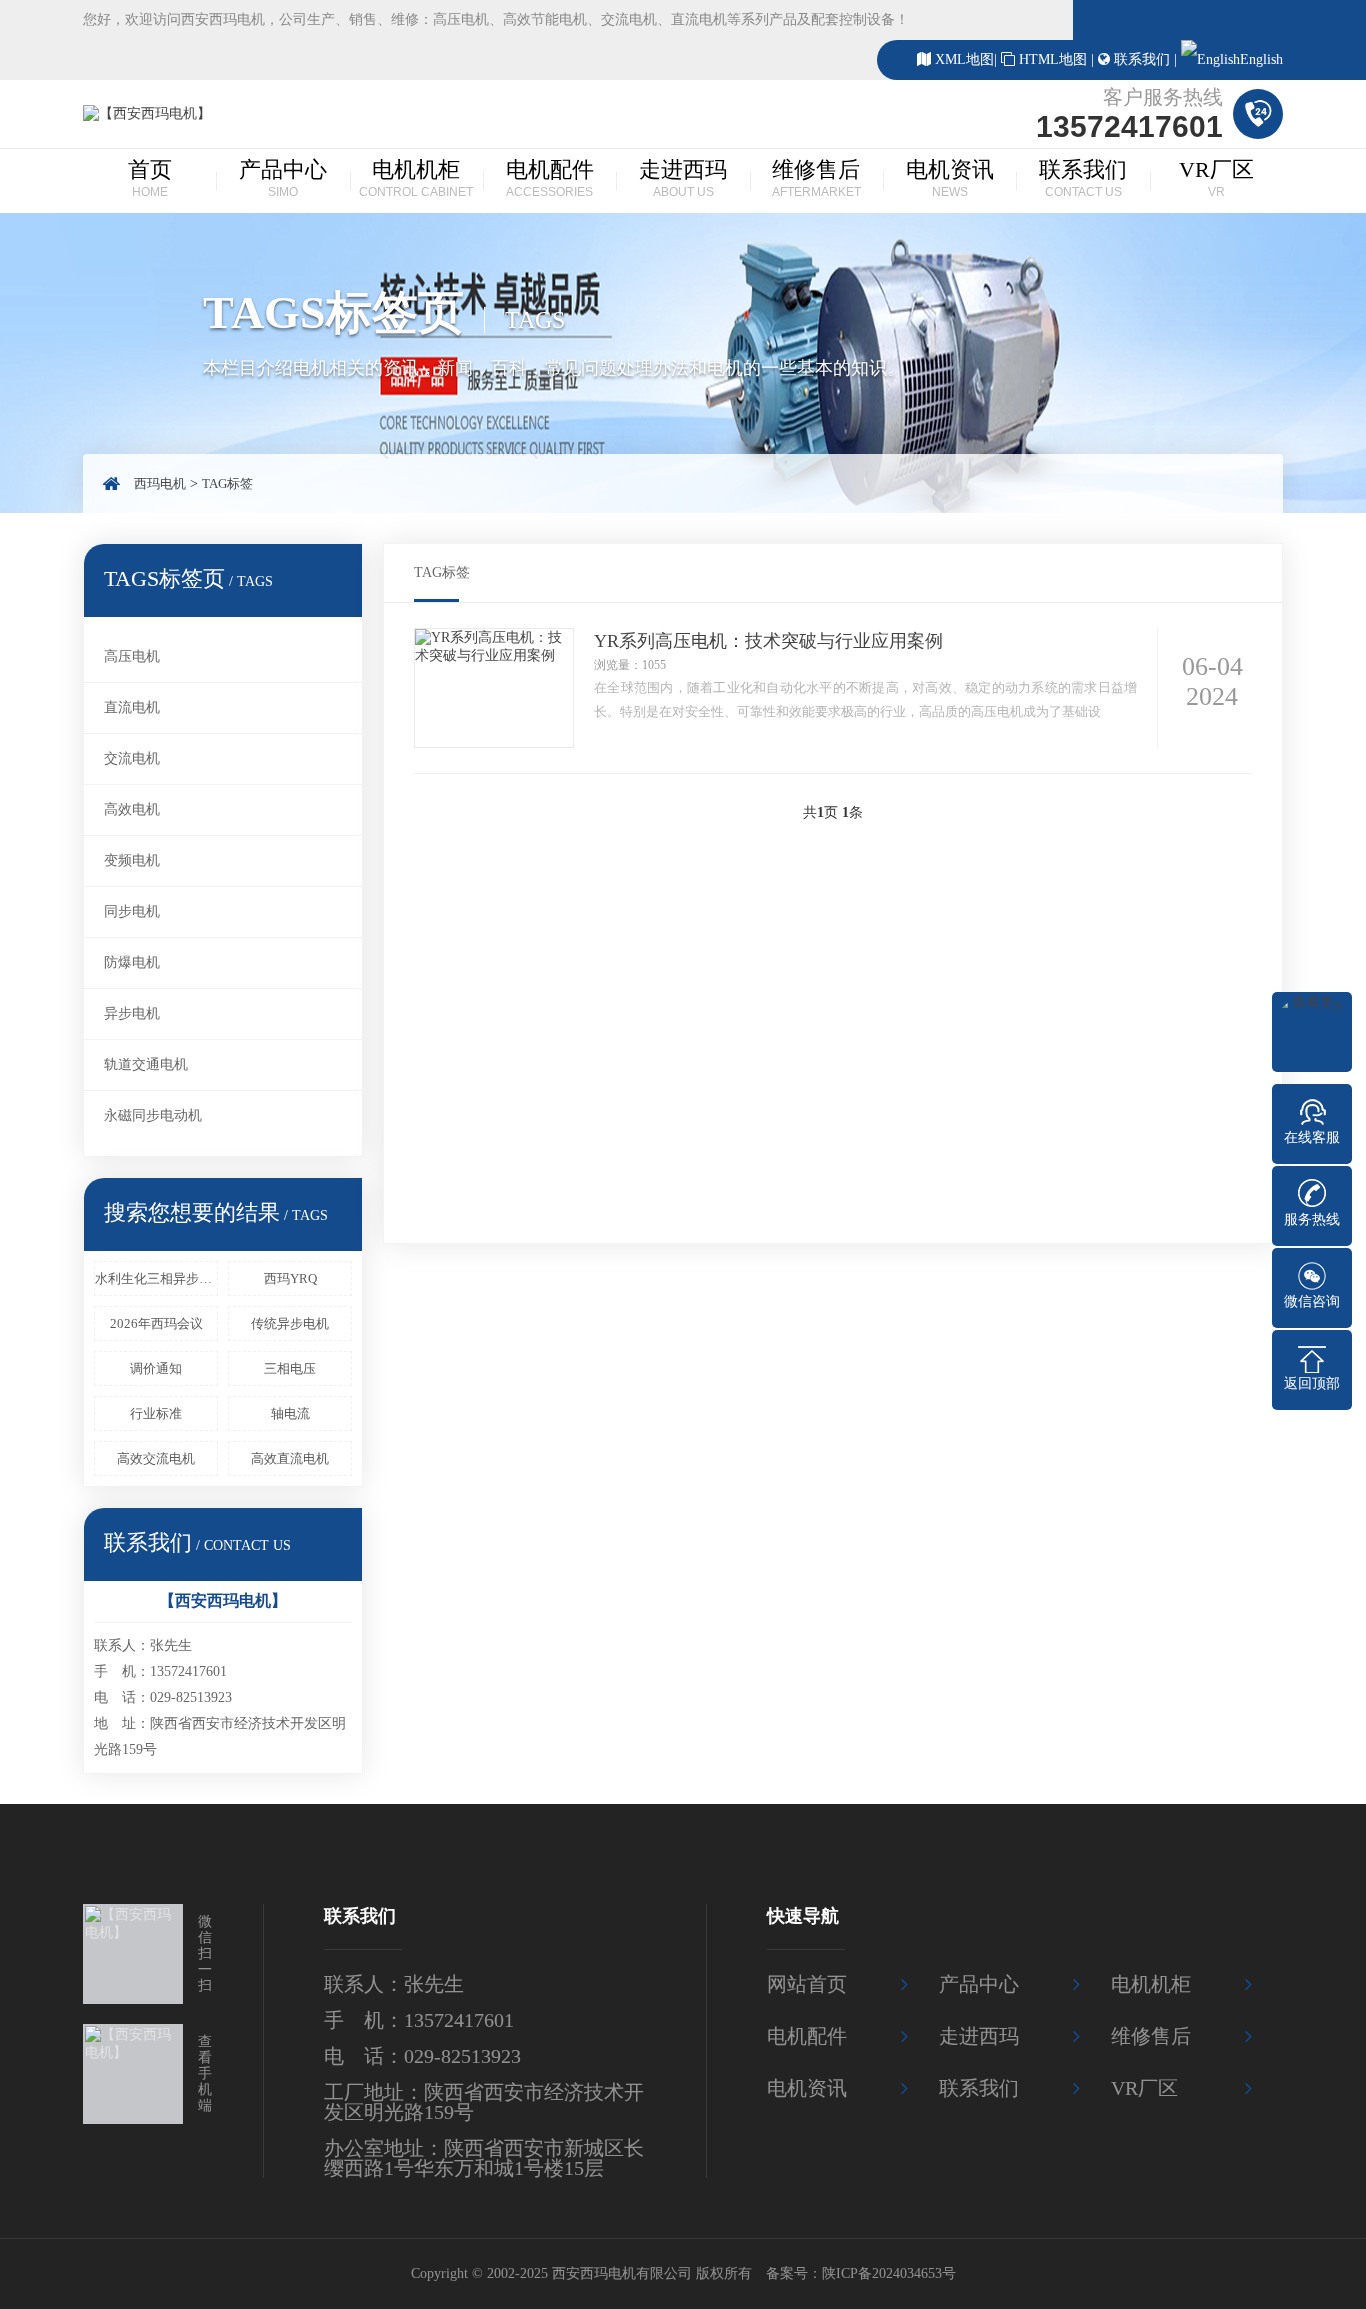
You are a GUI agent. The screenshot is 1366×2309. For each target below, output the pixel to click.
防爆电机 (132, 962)
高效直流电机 (290, 1458)
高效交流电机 (156, 1458)
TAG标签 (227, 483)
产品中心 (283, 178)
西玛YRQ (290, 1278)
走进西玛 (683, 178)
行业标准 (156, 1413)
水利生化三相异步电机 (156, 1278)
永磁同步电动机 (153, 1115)
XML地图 (964, 59)
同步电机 (132, 911)
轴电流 (290, 1413)
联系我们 (1142, 59)
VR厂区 (1216, 178)
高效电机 (132, 809)
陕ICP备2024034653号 (889, 2273)
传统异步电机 (290, 1323)
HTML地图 (1053, 59)
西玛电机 (160, 483)
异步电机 (132, 1013)
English (1261, 59)
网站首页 (807, 1984)
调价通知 (156, 1368)
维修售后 (816, 178)
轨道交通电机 (146, 1064)
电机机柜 (416, 178)
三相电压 (290, 1368)
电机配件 (550, 178)
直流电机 (132, 707)
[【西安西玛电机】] (147, 113)
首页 (150, 178)
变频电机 (132, 860)
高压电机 (132, 656)
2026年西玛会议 (156, 1323)
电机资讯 (950, 178)
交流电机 (132, 758)
